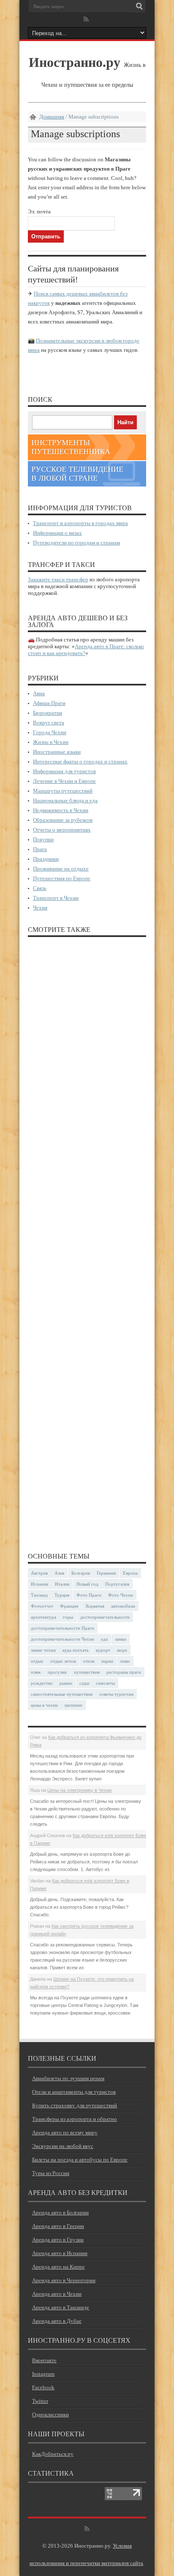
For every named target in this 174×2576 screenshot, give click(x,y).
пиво (125, 1661)
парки (107, 1661)
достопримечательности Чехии (63, 1639)
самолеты (105, 1683)
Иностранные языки (57, 752)
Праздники (46, 859)
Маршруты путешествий (63, 791)
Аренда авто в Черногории (64, 2280)
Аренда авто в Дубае (57, 2321)
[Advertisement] (87, 1241)
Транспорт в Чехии (56, 898)
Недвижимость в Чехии (61, 810)
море (122, 1650)
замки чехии (43, 1650)
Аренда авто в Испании (60, 2253)
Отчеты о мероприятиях (62, 830)
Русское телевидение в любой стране (77, 474)
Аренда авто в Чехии (57, 2294)
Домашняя (52, 117)
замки (121, 1639)
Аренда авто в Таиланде (61, 2307)
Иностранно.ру (75, 62)
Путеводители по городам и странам (76, 543)
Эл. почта (39, 211)
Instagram (43, 2374)
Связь (40, 888)
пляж (36, 1672)
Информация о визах (57, 533)
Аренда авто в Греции (58, 2226)
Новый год (87, 1584)
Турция (62, 1595)
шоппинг (74, 1705)
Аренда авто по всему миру (65, 2132)
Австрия (39, 1573)
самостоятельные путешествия (62, 1694)
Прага (40, 849)
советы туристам (116, 1694)
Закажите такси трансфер (58, 579)
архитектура (43, 1617)
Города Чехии (50, 732)
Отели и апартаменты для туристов (74, 2092)
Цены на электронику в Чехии (79, 1790)
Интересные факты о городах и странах (80, 761)
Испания (39, 1584)
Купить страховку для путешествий (75, 2105)
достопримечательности (105, 1617)
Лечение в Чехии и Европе (64, 781)
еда (104, 1639)
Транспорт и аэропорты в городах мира (80, 523)
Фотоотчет (42, 1606)
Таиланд (39, 1595)
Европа (130, 1573)
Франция (69, 1606)
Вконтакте (44, 2360)
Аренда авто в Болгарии (60, 2213)
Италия (62, 1584)
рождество (42, 1683)
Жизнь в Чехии (51, 742)
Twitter (40, 2401)
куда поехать (76, 1650)
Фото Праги (89, 1595)
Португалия (117, 1584)
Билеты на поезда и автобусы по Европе (80, 2160)
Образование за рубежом (63, 820)
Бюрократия (48, 713)
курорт (103, 1650)
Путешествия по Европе (62, 878)
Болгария (81, 1573)
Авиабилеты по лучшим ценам (68, 2078)
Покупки (43, 839)
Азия (59, 1573)
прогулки (57, 1672)
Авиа (39, 693)
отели (89, 1661)
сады (84, 1683)
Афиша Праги (49, 703)
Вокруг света (49, 723)
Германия (106, 1573)
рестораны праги (124, 1672)
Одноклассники (50, 2414)
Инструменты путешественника (71, 447)
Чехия (40, 908)
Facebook (43, 2387)
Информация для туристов (64, 771)
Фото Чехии (121, 1595)
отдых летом (63, 1661)
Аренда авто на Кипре (58, 2267)
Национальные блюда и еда (65, 800)
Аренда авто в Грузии (58, 2240)
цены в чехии (44, 1705)
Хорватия (95, 1606)
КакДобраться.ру (53, 2454)
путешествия (87, 1672)
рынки (66, 1683)
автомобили (123, 1606)
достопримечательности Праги (63, 1628)
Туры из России (51, 2173)
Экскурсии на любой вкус (63, 2146)
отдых (37, 1661)
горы (68, 1617)
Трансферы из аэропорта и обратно (75, 2119)
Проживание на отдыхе (61, 869)
